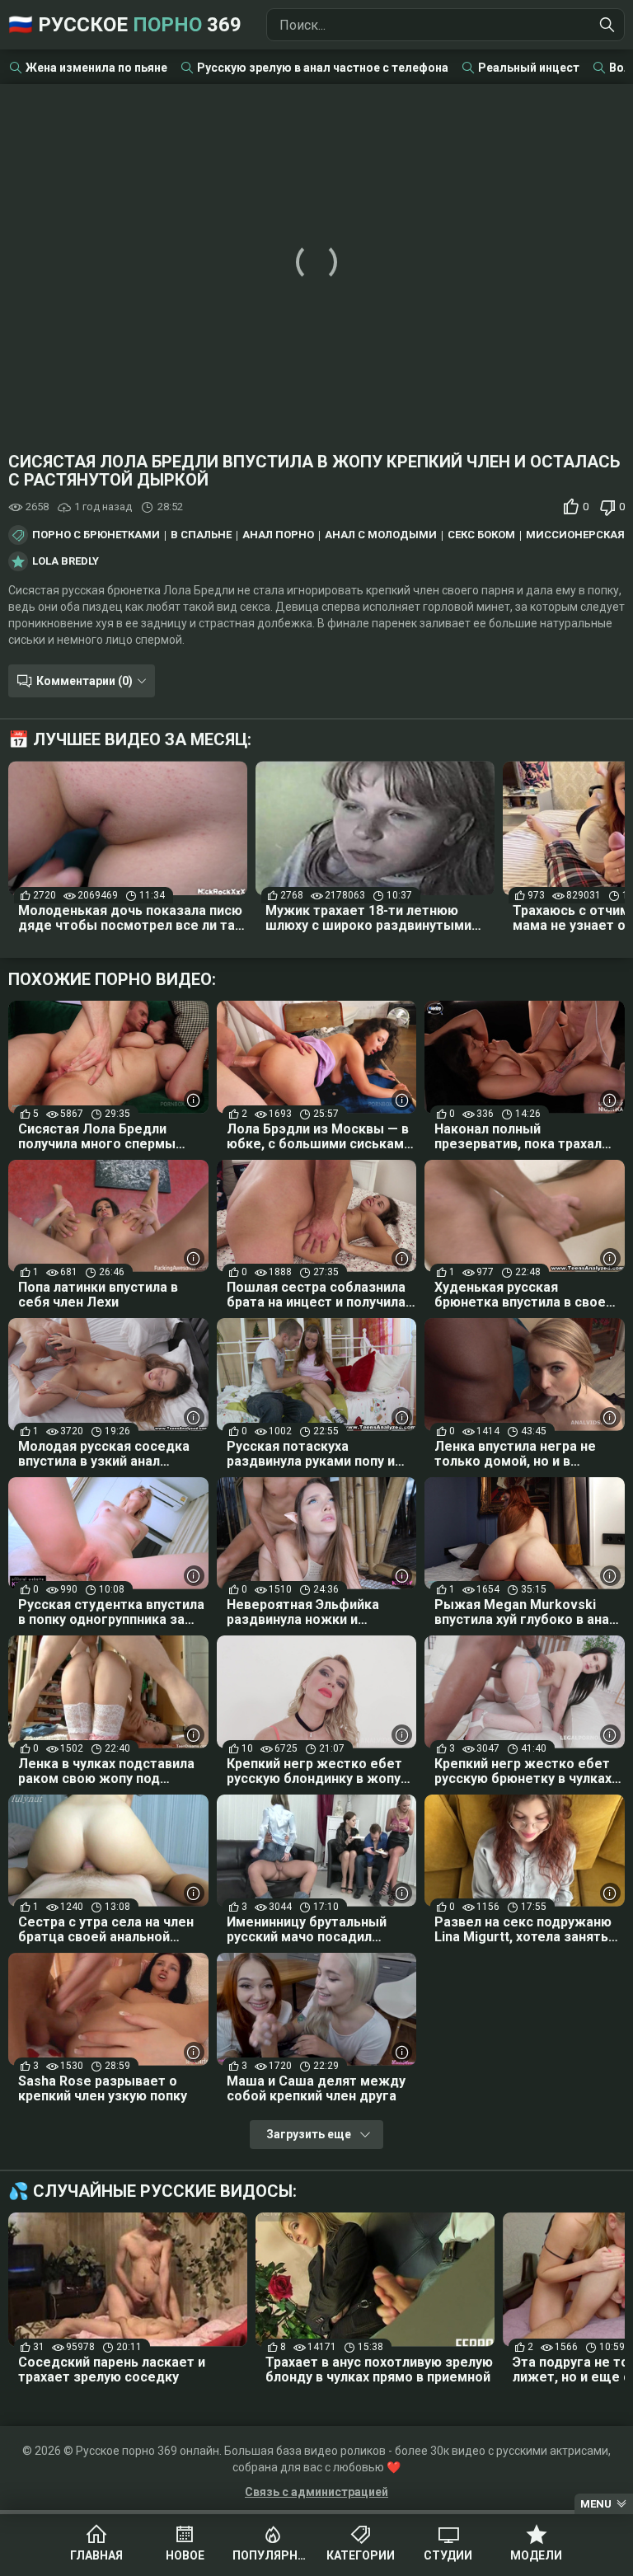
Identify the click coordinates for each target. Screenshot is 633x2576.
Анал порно (278, 535)
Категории (361, 2555)
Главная (96, 2555)
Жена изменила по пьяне (96, 68)
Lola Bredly (66, 561)
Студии (448, 2555)
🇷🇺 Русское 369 (125, 25)
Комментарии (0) (84, 681)
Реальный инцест (529, 68)
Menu (596, 2504)
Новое (185, 2555)
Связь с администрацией (316, 2492)
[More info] (194, 1100)
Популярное (272, 2555)
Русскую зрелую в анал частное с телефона (323, 68)
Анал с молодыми (381, 535)
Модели (536, 2555)
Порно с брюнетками (96, 535)
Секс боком (481, 535)
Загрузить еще (309, 2134)
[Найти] (607, 25)
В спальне (201, 535)
